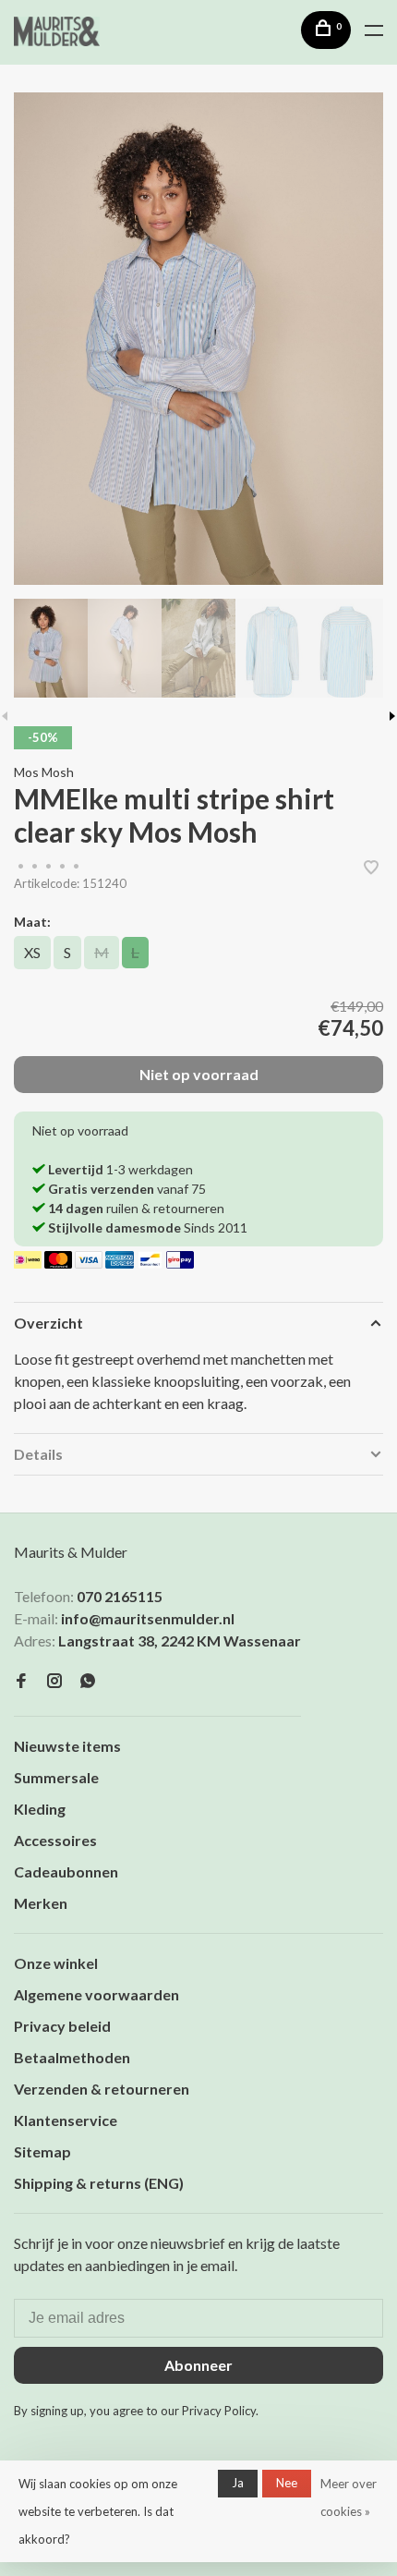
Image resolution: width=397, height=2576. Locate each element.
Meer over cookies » (349, 2497)
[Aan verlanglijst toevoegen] (371, 868)
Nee (287, 2483)
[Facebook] (21, 1681)
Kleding (40, 1809)
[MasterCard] (60, 1263)
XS (32, 952)
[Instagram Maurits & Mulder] (54, 1681)
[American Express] (120, 1263)
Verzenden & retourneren (102, 2089)
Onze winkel (56, 1963)
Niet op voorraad (199, 1074)
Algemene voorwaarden (96, 1994)
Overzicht (48, 1323)
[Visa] (90, 1263)
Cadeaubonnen (66, 1871)
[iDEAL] (29, 1263)
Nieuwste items (67, 1746)
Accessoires (55, 1840)
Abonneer (198, 2365)
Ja (238, 2483)
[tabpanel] (198, 339)
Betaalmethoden (72, 2057)
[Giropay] (180, 1263)
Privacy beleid (62, 2026)
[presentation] (51, 648)
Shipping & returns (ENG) (99, 2183)
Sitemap (42, 2151)
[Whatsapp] (88, 1681)
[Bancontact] (152, 1263)
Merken (41, 1903)
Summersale (56, 1777)
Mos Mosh (44, 772)
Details (38, 1454)
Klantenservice (66, 2120)
